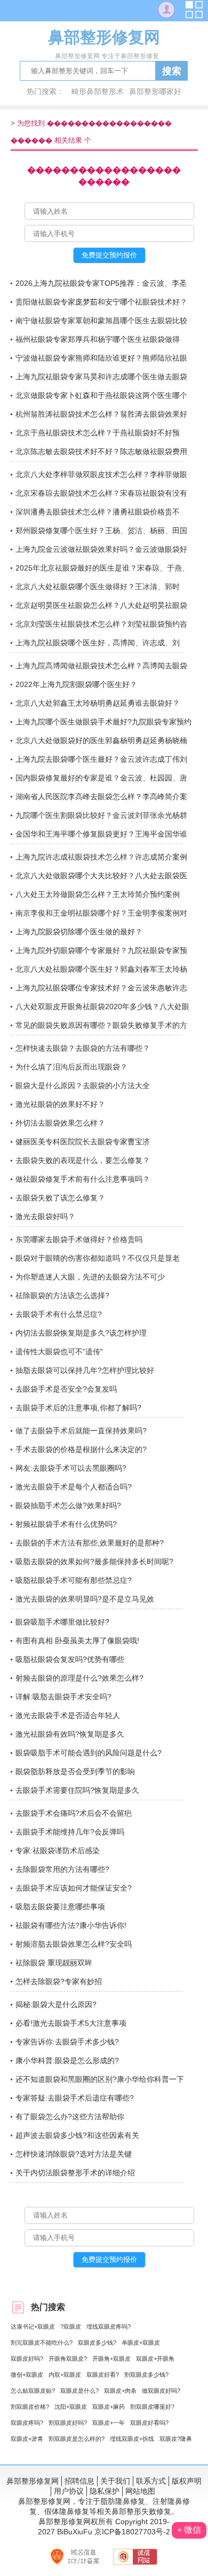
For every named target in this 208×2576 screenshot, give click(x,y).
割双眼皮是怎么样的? (77, 2439)
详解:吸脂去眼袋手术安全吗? (63, 1697)
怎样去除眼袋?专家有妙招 (59, 1981)
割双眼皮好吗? (68, 2423)
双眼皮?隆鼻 (176, 2439)
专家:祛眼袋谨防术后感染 (58, 1851)
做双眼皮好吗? (161, 2391)
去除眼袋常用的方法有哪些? (62, 1869)
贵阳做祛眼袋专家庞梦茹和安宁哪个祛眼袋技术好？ (101, 302)
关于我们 (115, 2481)
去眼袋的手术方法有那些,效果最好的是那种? (90, 1543)
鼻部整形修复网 (33, 2481)
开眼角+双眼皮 (111, 2359)
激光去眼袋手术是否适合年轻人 (68, 1715)
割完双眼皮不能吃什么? (42, 2343)
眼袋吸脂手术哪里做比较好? (62, 1622)
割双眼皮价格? (30, 2407)
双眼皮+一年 (109, 2423)
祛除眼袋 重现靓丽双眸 (54, 1963)
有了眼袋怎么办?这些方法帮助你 (70, 2117)
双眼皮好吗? (27, 2359)
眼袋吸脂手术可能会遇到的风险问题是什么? (89, 1753)
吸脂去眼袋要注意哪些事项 (60, 1907)
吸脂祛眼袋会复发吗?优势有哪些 (70, 1659)
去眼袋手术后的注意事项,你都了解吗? (78, 1408)
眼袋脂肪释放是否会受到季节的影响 (75, 1771)
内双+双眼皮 (65, 2375)
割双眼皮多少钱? (146, 2375)
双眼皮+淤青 (27, 2439)
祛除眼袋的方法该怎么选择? (62, 1295)
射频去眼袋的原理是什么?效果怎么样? (79, 1678)
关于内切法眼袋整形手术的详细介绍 (75, 2173)
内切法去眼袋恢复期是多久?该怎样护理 (81, 1333)
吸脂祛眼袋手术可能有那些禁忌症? (74, 1580)
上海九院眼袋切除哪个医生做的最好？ (79, 932)
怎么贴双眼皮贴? (33, 2391)
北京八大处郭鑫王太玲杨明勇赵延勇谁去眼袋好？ (98, 703)
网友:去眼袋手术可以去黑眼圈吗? (71, 1468)
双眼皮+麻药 (109, 2407)
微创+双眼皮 (27, 2375)
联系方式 (151, 2481)
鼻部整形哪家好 (155, 91)
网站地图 (140, 2491)
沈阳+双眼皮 (71, 2407)
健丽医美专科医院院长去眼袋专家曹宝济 (83, 1142)
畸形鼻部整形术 (98, 91)
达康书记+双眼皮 (33, 2327)
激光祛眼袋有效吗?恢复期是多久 (70, 1734)
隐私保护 (105, 2491)
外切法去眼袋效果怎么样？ (60, 1123)
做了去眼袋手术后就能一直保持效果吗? (81, 1431)
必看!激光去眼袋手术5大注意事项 (71, 2023)
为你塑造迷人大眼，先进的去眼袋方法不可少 (90, 1277)
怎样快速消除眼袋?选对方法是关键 (74, 2154)
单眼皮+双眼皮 (141, 2343)
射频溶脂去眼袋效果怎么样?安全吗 (74, 1944)
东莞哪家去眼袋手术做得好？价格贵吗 (79, 1239)
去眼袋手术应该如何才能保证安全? (74, 1888)
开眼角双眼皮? (68, 2359)
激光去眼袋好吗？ (45, 1216)
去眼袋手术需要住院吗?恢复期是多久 (77, 1790)
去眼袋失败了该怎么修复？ (60, 1198)
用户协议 (69, 2491)
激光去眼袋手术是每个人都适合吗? (74, 1487)
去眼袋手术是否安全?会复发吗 (66, 1389)
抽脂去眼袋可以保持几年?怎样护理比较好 (85, 1370)
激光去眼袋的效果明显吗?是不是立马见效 (85, 1599)
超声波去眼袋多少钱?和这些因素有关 (77, 2135)
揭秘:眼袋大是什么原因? (56, 2004)
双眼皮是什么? (79, 2391)
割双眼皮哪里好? (152, 2407)
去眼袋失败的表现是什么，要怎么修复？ (83, 1160)
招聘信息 (79, 2481)
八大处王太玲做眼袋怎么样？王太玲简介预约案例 (98, 894)
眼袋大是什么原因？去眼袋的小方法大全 (83, 1086)
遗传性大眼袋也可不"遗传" (59, 1352)
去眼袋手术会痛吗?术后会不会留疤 (74, 1813)
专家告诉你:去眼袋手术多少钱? (67, 2042)
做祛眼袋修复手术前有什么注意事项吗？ (83, 1179)
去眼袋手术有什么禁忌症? (59, 1314)
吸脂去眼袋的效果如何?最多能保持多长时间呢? (94, 1562)
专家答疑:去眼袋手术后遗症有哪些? (75, 2098)
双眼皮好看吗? (149, 2423)
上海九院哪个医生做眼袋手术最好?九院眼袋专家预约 (103, 722)
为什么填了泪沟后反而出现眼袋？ (71, 1067)
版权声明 (187, 2481)
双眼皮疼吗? (27, 2423)
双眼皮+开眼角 (155, 2359)
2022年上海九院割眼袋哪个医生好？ (76, 684)
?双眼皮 (71, 2327)
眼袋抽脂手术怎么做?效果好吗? (68, 1505)
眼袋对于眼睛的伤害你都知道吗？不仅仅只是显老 (98, 1258)
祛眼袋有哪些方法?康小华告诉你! (71, 1925)
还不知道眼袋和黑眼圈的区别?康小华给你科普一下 (100, 2079)
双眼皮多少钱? (97, 2343)
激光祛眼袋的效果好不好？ (60, 1104)
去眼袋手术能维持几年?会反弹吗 (70, 1832)
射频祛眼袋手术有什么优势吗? (66, 1524)
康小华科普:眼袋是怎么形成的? (67, 2060)
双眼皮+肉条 (120, 2391)
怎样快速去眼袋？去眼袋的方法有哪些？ (83, 1048)
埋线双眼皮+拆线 (132, 2439)
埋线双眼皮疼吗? (109, 2327)
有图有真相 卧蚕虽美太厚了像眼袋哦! (77, 1641)
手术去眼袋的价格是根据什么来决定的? (81, 1449)
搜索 (172, 71)
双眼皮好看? (103, 2375)
